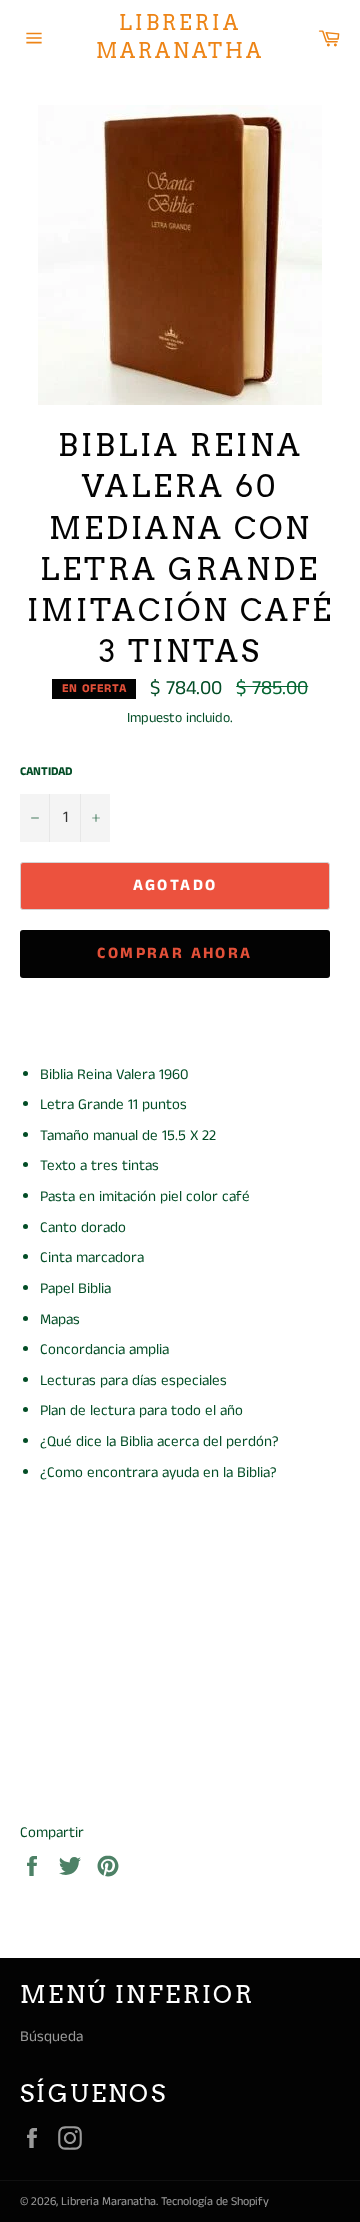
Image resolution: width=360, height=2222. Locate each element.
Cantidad (46, 772)
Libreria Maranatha (180, 37)
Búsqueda (51, 2036)
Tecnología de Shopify (215, 2201)
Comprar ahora (174, 953)
